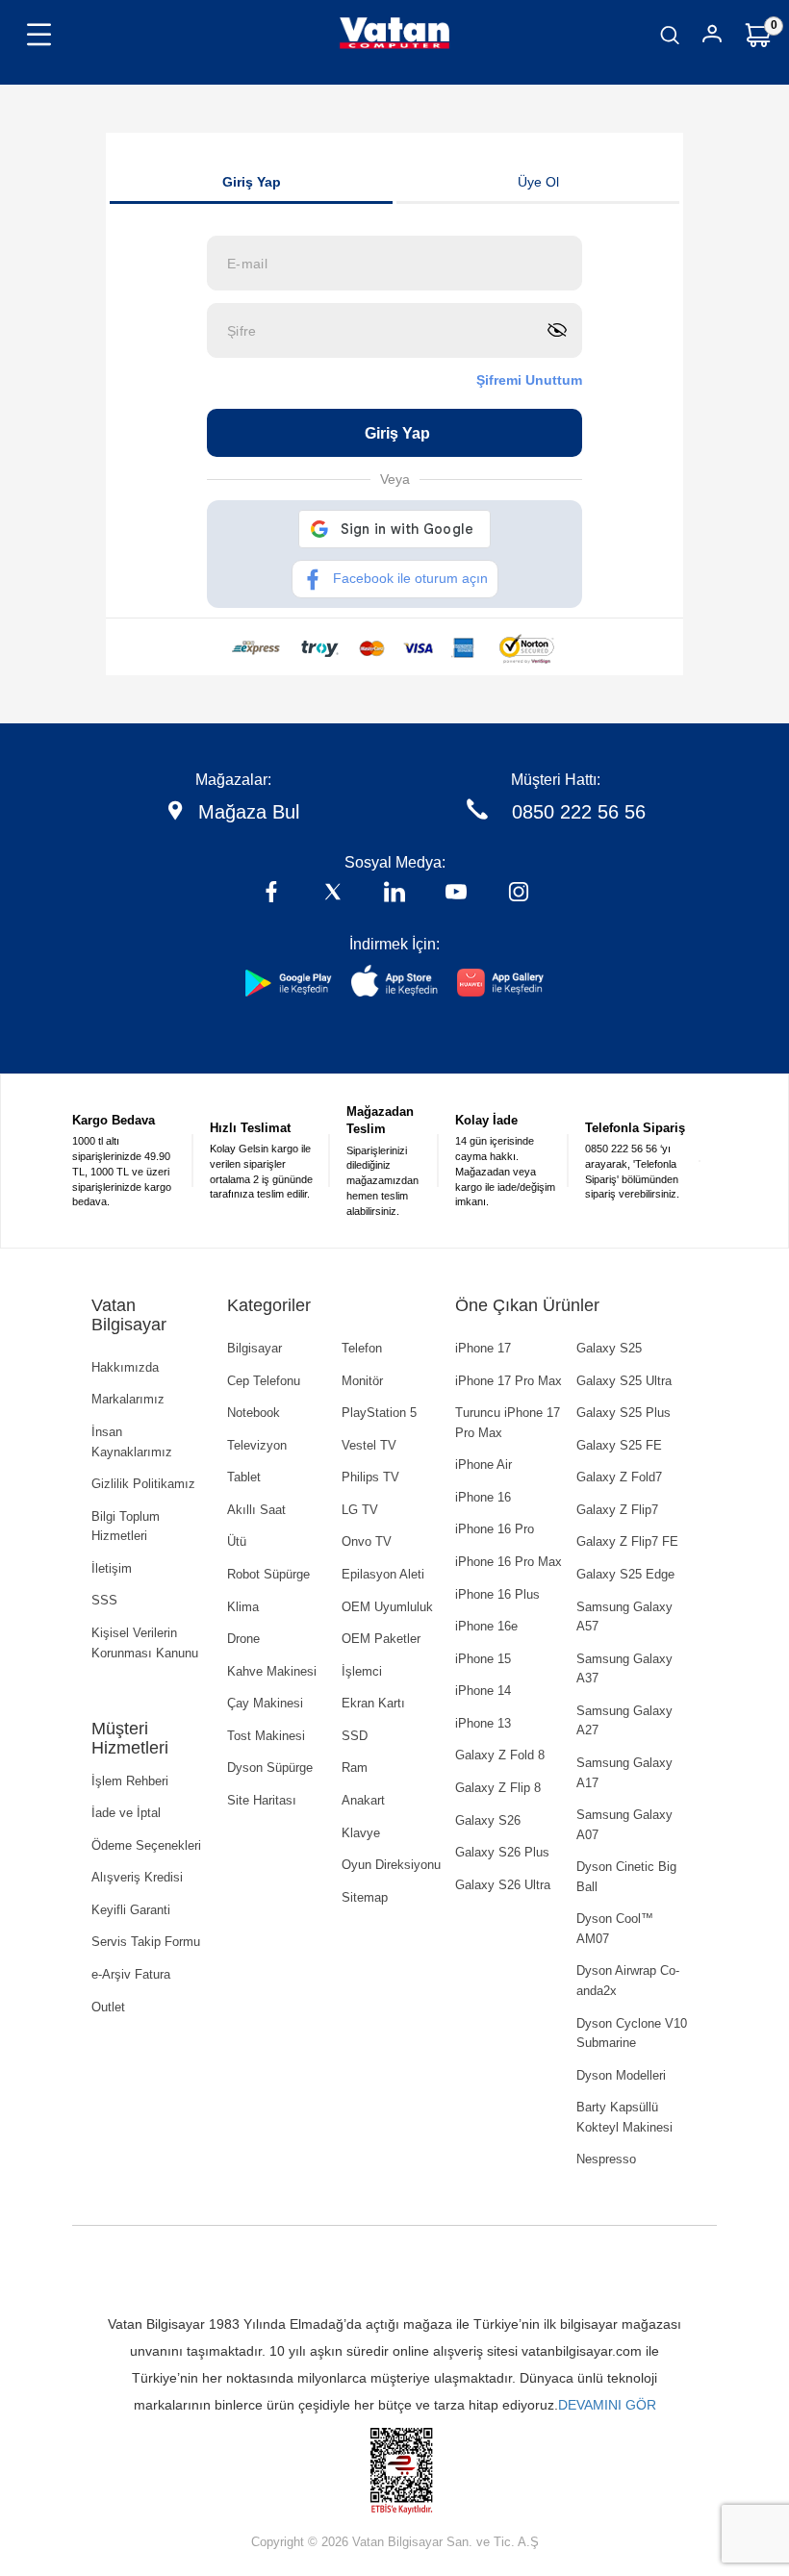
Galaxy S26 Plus (502, 1852)
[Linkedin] (394, 894)
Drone (243, 1639)
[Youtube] (456, 894)
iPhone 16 (483, 1497)
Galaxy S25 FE (619, 1445)
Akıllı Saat (256, 1510)
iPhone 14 (483, 1691)
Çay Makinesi (265, 1703)
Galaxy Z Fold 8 (500, 1755)
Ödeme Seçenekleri (146, 1845)
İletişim (112, 1568)
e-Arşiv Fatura (131, 1974)
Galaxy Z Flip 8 (498, 1788)
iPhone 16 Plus (497, 1594)
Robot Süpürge (268, 1574)
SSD (355, 1736)
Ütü (237, 1541)
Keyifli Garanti (131, 1910)
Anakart (363, 1800)
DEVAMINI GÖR (607, 2405)
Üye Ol (538, 182)
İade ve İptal (126, 1813)
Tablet (244, 1477)
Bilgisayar (255, 1348)
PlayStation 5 (379, 1413)
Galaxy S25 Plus (624, 1413)
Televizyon (257, 1445)
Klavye (361, 1833)
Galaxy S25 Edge (625, 1574)
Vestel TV (369, 1445)
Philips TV (370, 1477)
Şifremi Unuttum (529, 380)
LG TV (360, 1510)
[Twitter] (333, 894)
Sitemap (365, 1897)
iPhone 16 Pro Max (509, 1562)
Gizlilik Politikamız (143, 1484)
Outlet (108, 2007)
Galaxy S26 (488, 1820)
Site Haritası (262, 1800)
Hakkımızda (125, 1367)
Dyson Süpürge (270, 1768)
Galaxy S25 (609, 1348)
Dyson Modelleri (621, 2075)
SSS (104, 1600)
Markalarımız (128, 1399)
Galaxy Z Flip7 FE (627, 1541)
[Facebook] (271, 894)
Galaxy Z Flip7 (617, 1510)
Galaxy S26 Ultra (503, 1885)
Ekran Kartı (373, 1703)
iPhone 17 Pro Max (509, 1381)
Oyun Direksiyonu (391, 1865)
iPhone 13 (483, 1723)
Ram (355, 1768)
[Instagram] (519, 894)
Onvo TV (367, 1541)
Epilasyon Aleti (383, 1574)
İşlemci (362, 1671)
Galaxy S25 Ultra (624, 1381)
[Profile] (712, 37)
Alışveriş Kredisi (137, 1877)
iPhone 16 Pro (495, 1529)
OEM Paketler (381, 1639)
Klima (243, 1607)
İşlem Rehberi (130, 1781)
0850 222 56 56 (579, 812)
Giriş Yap (252, 182)
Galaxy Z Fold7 (619, 1477)
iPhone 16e (486, 1626)
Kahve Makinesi (272, 1671)
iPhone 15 (483, 1659)
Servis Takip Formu (146, 1942)
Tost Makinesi (266, 1736)
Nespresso (606, 2159)
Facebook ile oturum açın (410, 578)
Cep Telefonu (264, 1381)
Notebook (254, 1413)
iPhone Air (484, 1465)
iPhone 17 (483, 1348)
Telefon (362, 1348)
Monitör (362, 1381)
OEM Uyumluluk (387, 1607)
